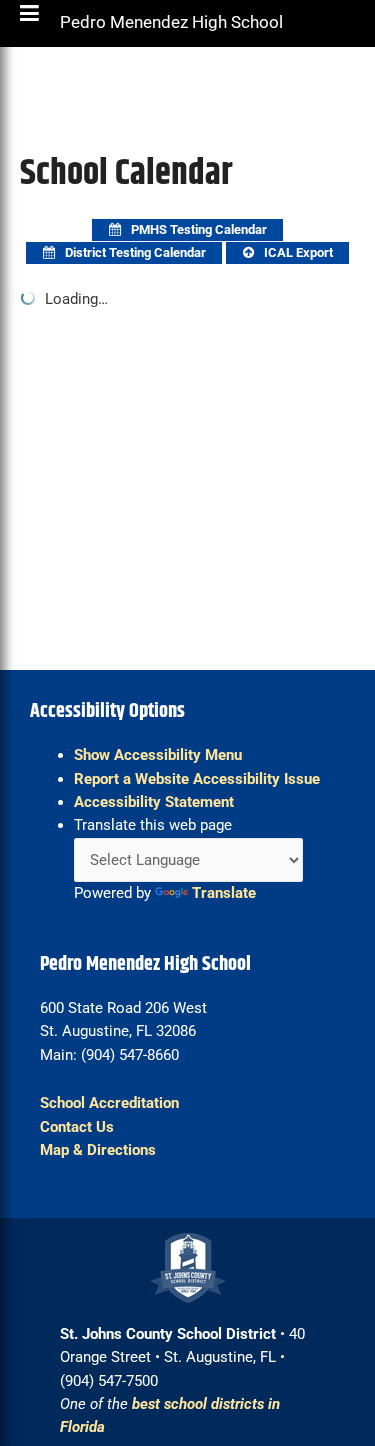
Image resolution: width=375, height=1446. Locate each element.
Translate (224, 893)
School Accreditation (109, 1103)
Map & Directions (98, 1150)
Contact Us (77, 1127)
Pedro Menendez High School (171, 27)
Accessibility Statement (154, 802)
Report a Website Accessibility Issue (197, 779)
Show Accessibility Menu (158, 755)
